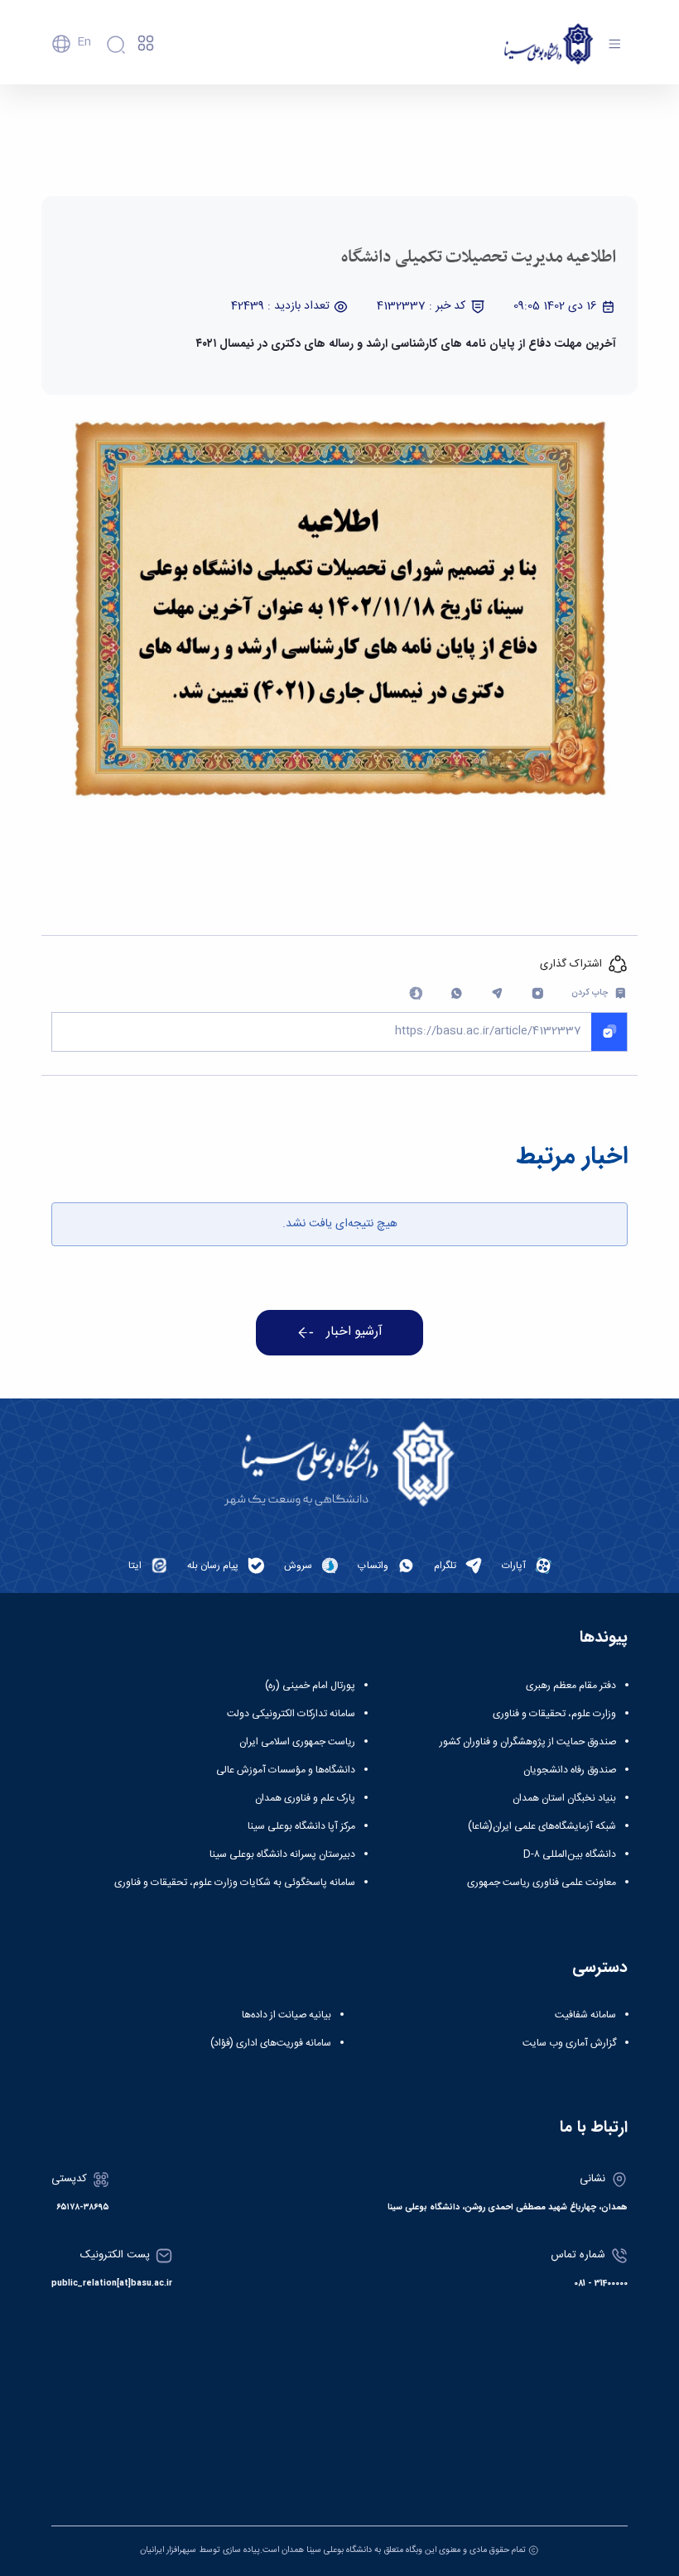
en (84, 42)
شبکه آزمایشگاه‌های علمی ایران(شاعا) (542, 1826)
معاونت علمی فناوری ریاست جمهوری (542, 1883)
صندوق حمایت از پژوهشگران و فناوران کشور (528, 1742)
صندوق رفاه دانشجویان (570, 1770)
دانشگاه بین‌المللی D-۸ (570, 1854)
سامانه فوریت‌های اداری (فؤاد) (271, 2043)
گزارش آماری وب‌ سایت (569, 2043)
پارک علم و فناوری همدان (305, 1798)
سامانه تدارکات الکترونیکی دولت (291, 1714)
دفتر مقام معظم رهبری (571, 1686)
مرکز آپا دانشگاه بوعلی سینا (301, 1826)
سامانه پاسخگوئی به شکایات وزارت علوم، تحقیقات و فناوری (235, 1883)
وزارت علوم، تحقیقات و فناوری (554, 1714)
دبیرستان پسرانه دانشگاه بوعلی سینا (282, 1854)
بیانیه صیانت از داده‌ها (287, 2015)
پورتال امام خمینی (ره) (310, 1686)
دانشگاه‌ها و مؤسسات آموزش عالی (286, 1770)
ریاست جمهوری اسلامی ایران (297, 1742)
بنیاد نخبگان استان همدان (564, 1798)
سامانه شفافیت (585, 2015)
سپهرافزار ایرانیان (168, 2550)
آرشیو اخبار (354, 1332)
